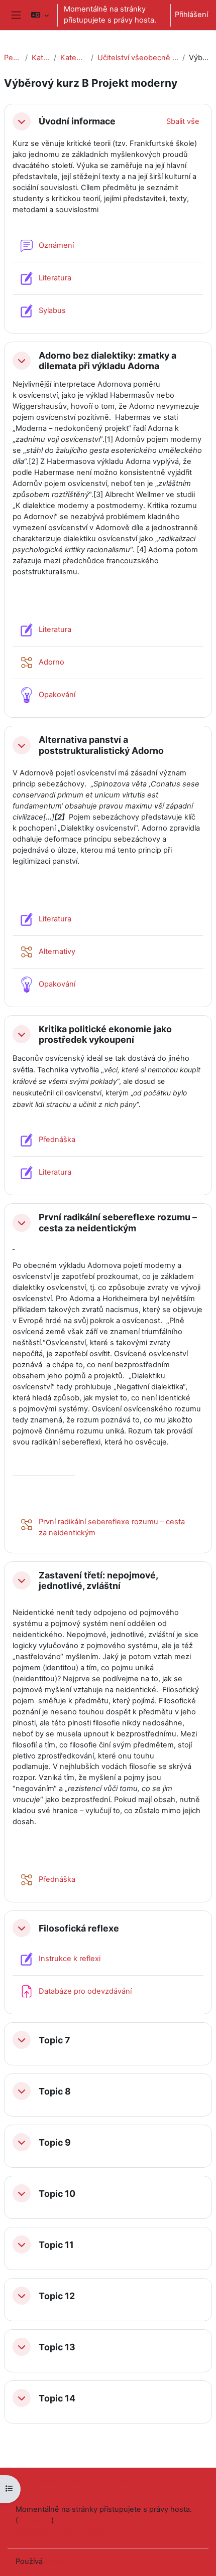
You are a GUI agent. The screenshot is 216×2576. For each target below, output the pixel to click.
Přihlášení (191, 15)
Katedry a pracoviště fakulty (41, 58)
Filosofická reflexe (79, 1928)
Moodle (58, 2561)
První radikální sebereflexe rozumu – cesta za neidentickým (118, 1222)
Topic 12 (57, 2296)
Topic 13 (57, 2347)
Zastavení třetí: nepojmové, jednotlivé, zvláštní (98, 1580)
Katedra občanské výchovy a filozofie (73, 58)
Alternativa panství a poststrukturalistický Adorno (101, 745)
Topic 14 (57, 2398)
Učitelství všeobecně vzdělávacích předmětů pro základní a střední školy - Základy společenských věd (138, 58)
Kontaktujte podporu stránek (78, 2481)
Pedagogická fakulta (13, 58)
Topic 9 (55, 2142)
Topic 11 (56, 2245)
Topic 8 (55, 2091)
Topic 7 (55, 2040)
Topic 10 (57, 2194)
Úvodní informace (77, 121)
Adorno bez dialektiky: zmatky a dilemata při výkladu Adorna (107, 361)
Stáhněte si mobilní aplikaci (62, 2533)
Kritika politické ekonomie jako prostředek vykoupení (105, 1034)
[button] (39, 15)
